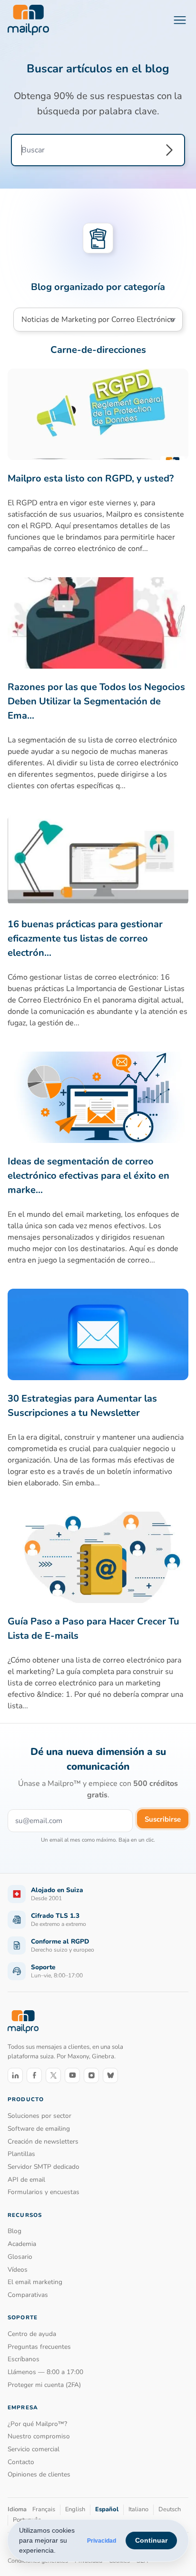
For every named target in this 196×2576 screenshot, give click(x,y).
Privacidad (102, 2541)
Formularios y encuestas (44, 2192)
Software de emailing (39, 2129)
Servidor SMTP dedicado (44, 2167)
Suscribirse (163, 1819)
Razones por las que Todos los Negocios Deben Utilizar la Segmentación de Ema (96, 701)
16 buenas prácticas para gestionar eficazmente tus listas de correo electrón (85, 938)
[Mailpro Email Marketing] (23, 2021)
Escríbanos (24, 2359)
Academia (22, 2244)
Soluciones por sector (39, 2116)
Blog (15, 2231)
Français (44, 2509)
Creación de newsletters (43, 2141)
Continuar (151, 2540)
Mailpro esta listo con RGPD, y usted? (91, 478)
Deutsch (170, 2509)
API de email (26, 2180)
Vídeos (18, 2270)
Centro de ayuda (32, 2334)
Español (107, 2509)
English (75, 2509)
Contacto (21, 2462)
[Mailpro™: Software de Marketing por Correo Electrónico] (28, 20)
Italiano (138, 2509)
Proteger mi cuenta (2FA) (44, 2385)
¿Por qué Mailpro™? (37, 2424)
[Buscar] (169, 150)
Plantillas (21, 2154)
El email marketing (35, 2282)
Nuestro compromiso (39, 2436)
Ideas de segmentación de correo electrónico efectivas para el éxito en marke (88, 1176)
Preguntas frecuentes (39, 2347)
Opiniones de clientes (39, 2474)
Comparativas (28, 2295)
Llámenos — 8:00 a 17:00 (45, 2372)
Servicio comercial (34, 2449)
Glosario (20, 2257)
